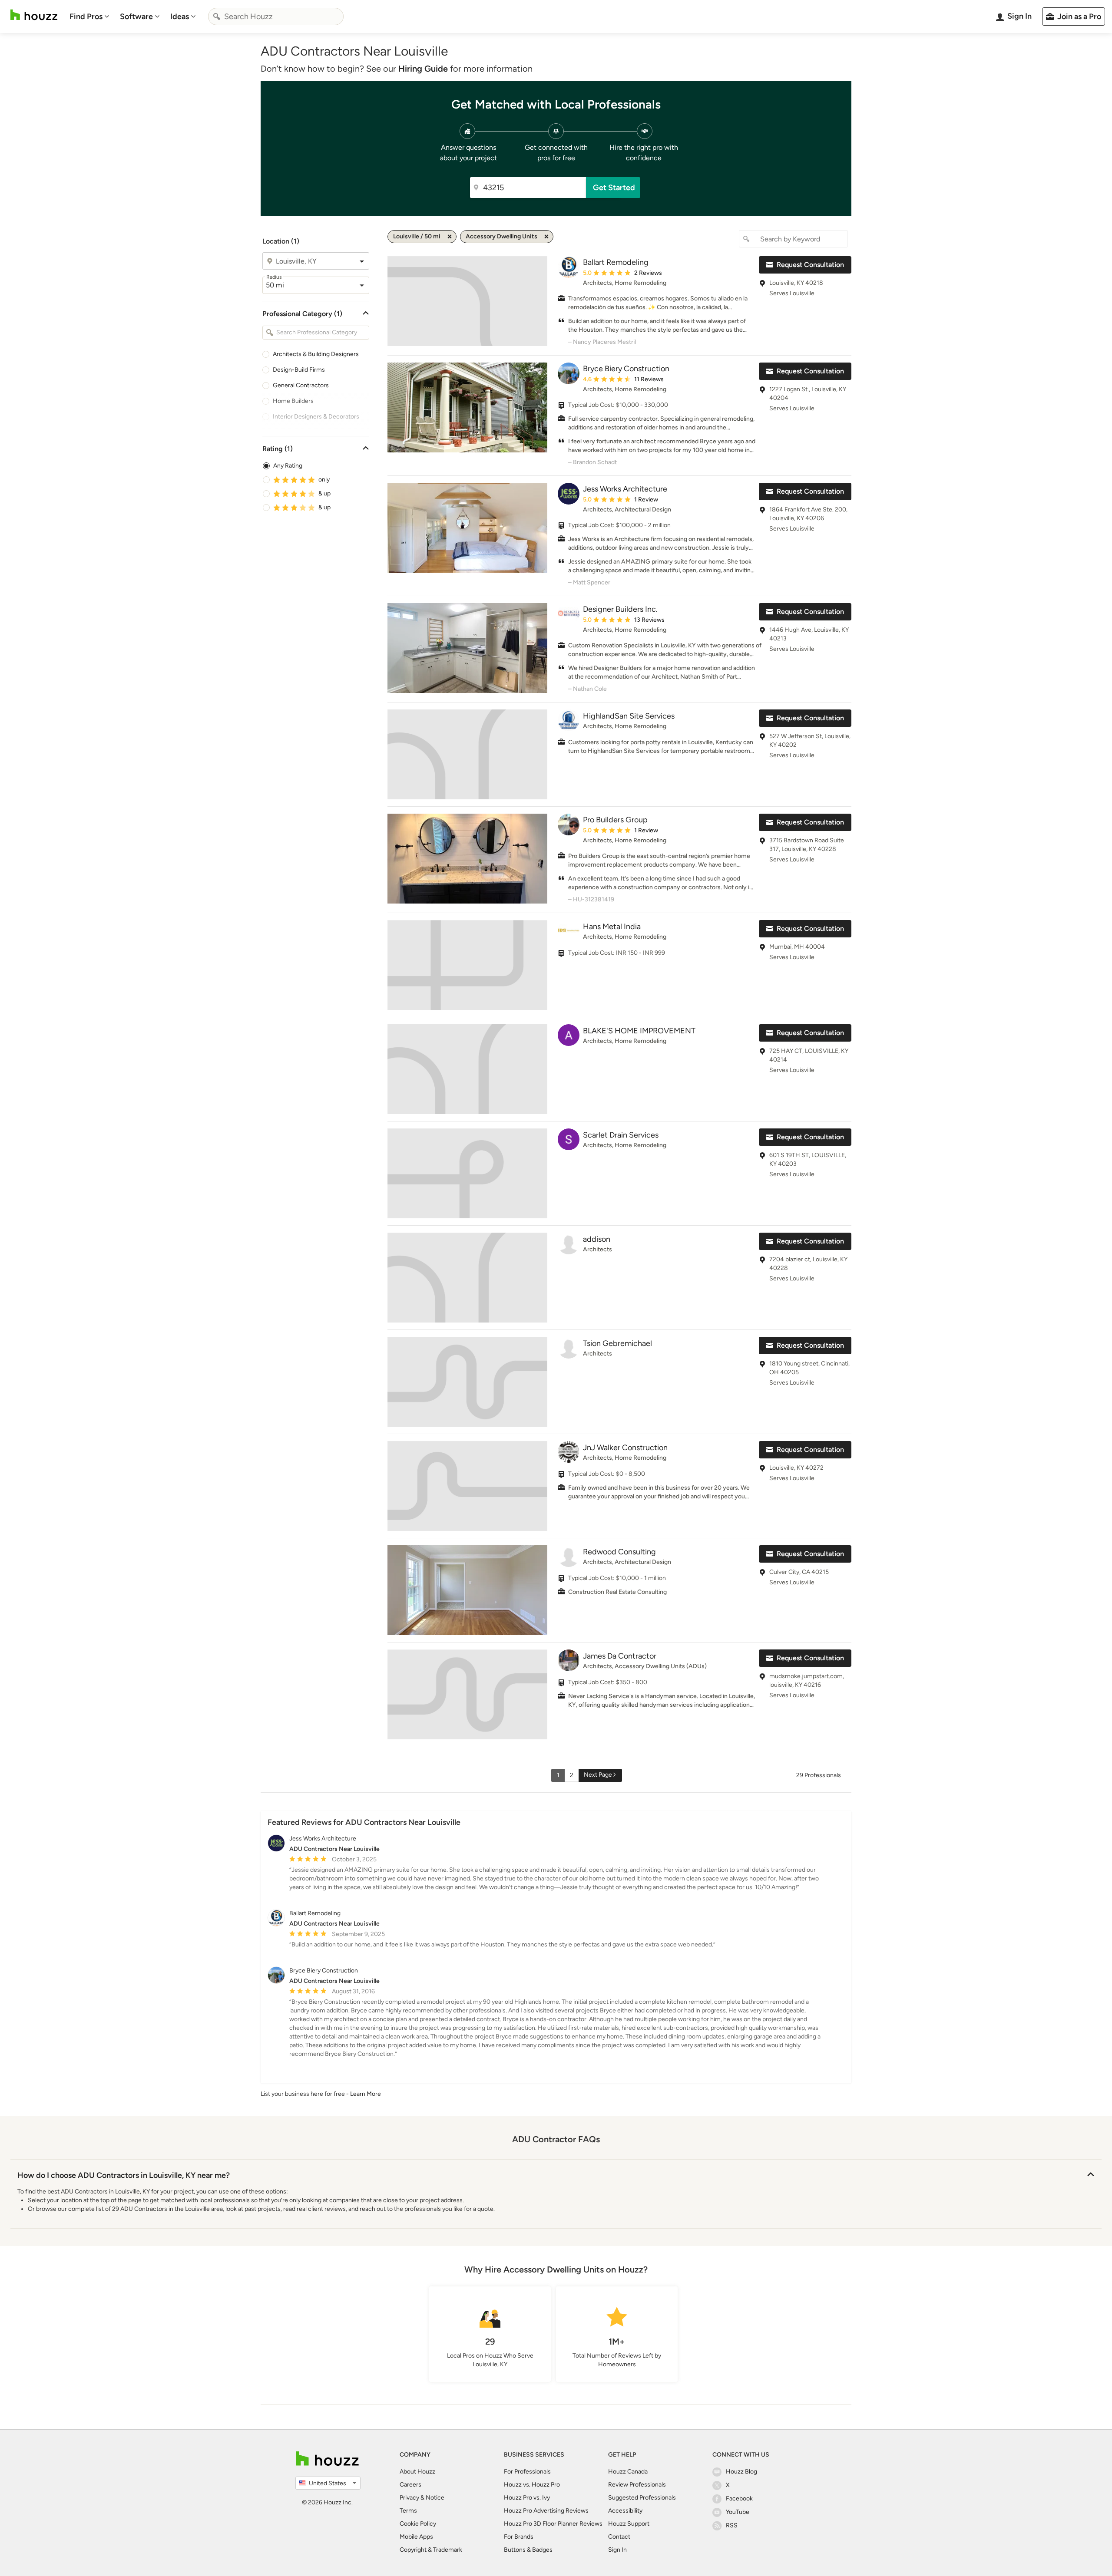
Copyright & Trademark (431, 2550)
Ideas (180, 16)
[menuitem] (89, 16)
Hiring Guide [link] (423, 69)
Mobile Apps (416, 2537)
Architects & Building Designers (316, 354)
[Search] (217, 16)
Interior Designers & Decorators (316, 417)
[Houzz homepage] (34, 15)
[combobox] (276, 16)
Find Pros (86, 16)
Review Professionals (637, 2485)
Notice (435, 2498)
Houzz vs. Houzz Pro (532, 2485)
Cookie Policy (418, 2524)
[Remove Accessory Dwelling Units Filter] (546, 237)
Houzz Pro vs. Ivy (527, 2498)
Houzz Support (629, 2524)
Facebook (739, 2498)
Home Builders (293, 401)
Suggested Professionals (642, 2498)
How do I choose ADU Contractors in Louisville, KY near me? (124, 2175)
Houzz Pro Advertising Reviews (546, 2511)
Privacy (409, 2498)
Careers (410, 2485)
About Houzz (417, 2472)
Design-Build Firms (299, 370)
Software (136, 16)
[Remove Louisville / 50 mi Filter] (450, 237)
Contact (619, 2537)
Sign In (617, 2550)
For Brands (519, 2537)
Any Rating (288, 466)
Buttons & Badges (528, 2550)
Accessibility (625, 2511)
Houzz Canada (628, 2472)
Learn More (366, 2094)
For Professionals (527, 2472)
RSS (732, 2525)
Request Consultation (810, 265)
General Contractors (301, 385)
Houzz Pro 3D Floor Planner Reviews (553, 2524)
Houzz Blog (741, 2472)
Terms (408, 2511)
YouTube (738, 2512)
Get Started (614, 188)
